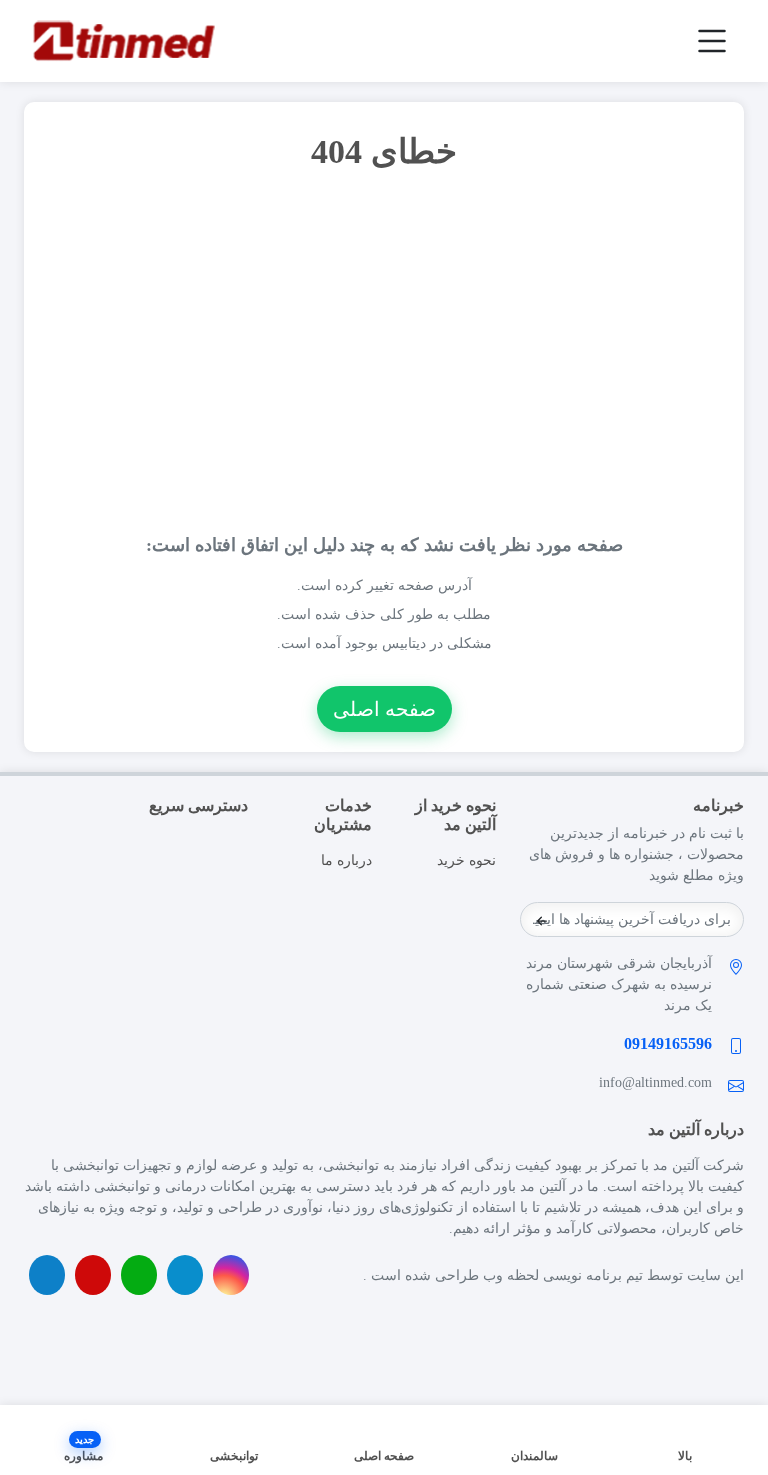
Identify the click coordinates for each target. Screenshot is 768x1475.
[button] (83, 1440)
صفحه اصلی (384, 709)
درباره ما (346, 860)
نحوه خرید (466, 860)
